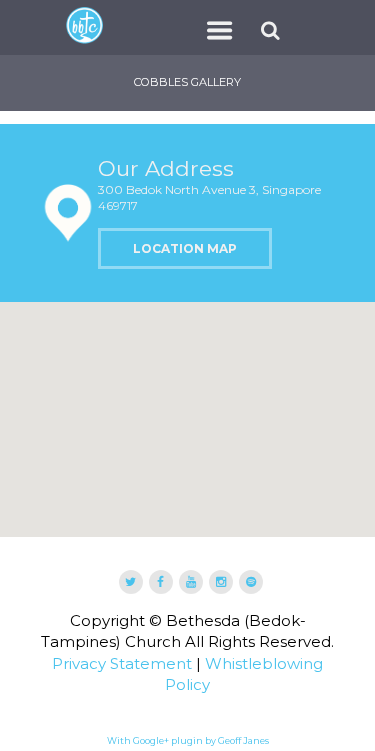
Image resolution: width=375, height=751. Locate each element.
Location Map (185, 248)
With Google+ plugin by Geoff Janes (188, 740)
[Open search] (273, 30)
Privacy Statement (122, 663)
